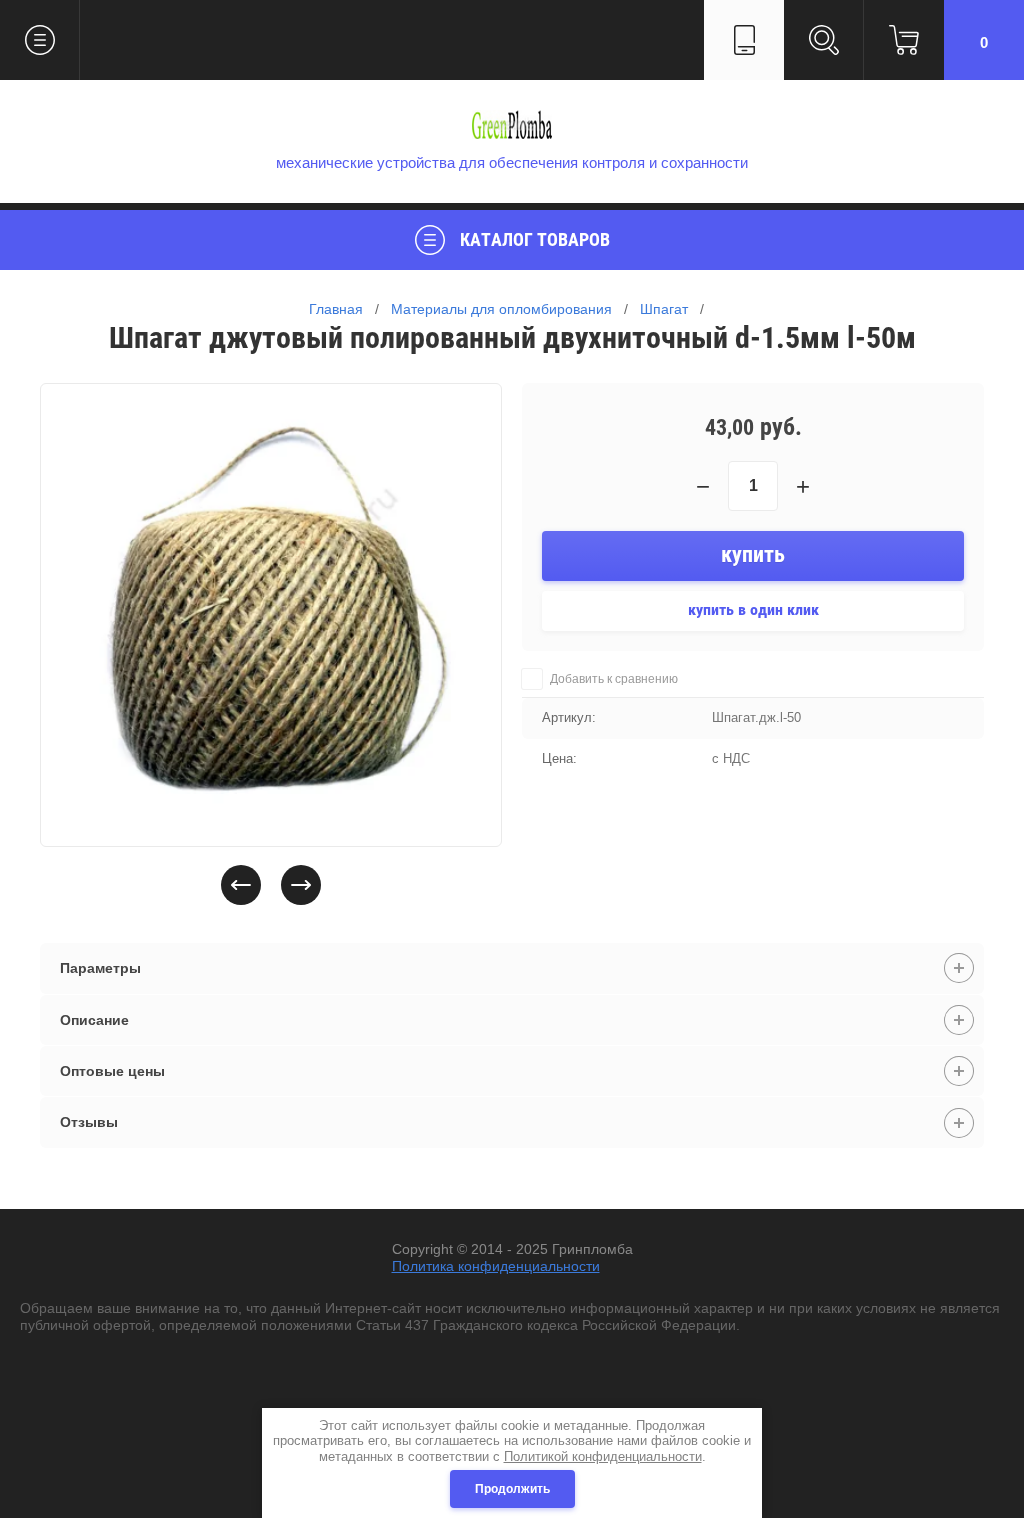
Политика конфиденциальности (496, 1266)
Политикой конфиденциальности (603, 1456)
